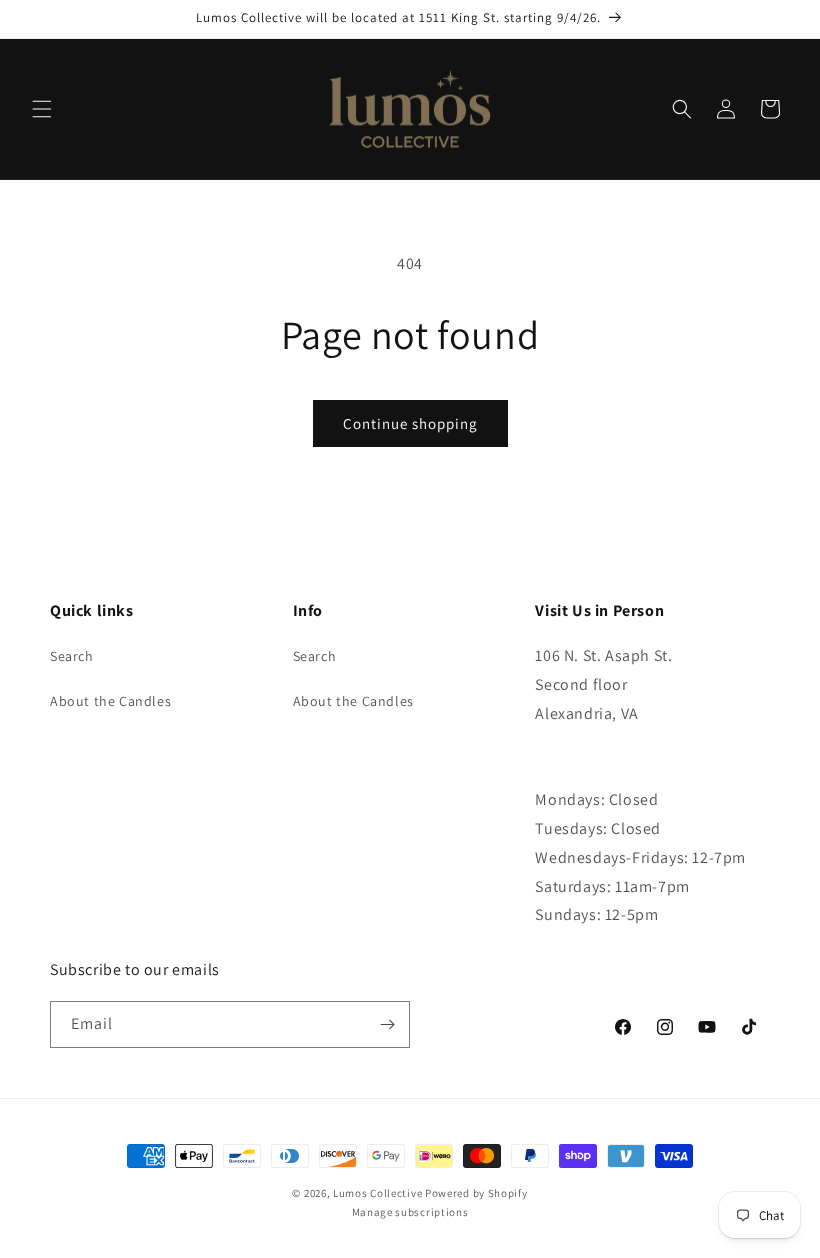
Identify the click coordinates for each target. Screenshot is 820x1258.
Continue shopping (410, 423)
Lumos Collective (377, 1193)
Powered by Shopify (476, 1193)
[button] (42, 109)
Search (72, 656)
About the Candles (110, 701)
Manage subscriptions (410, 1212)
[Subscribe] (387, 1024)
